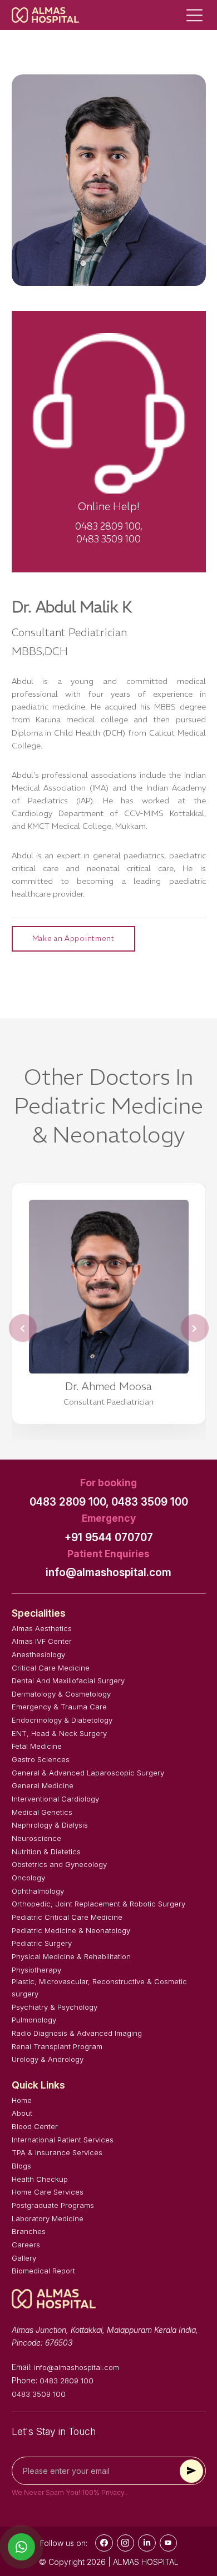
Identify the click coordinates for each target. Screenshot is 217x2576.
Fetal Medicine (37, 1746)
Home (22, 2100)
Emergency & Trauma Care (59, 1707)
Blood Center (35, 2126)
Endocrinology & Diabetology (62, 1720)
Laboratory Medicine (48, 2218)
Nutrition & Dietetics (46, 1851)
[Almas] (46, 15)
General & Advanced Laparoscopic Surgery (88, 1773)
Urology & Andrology (48, 2059)
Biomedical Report (43, 2271)
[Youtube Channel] (169, 2543)
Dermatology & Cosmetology (61, 1694)
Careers (26, 2245)
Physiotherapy (36, 1970)
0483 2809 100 (66, 2381)
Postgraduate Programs (53, 2205)
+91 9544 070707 (109, 1538)
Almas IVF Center (42, 1641)
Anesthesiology (38, 1654)
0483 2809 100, (69, 1502)
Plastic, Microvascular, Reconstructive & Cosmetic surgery (99, 1988)
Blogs (21, 2166)
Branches (29, 2231)
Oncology (28, 1878)
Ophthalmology (38, 1891)
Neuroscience (36, 1838)
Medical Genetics (42, 1812)
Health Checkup (40, 2179)
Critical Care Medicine (51, 1668)
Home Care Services (48, 2192)
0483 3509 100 (150, 1502)
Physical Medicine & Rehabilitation (71, 1956)
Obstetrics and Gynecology (59, 1864)
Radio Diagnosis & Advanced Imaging (77, 2033)
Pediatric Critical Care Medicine (67, 1917)
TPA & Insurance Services (57, 2152)
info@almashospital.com (108, 1573)
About (22, 2113)
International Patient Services (63, 2140)
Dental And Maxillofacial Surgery (68, 1681)
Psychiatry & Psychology (55, 2007)
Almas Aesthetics (42, 1628)
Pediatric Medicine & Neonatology (71, 1930)
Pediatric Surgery (42, 1943)
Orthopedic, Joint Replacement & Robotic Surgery (98, 1904)
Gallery (24, 2258)
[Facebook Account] (104, 2543)
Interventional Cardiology (55, 1799)
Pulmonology (34, 2020)
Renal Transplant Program (57, 2046)
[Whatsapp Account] (147, 2543)
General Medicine (43, 1785)
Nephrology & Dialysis (50, 1825)
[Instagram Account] (126, 2543)
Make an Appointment (73, 939)
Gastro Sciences (41, 1759)
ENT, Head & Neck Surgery (59, 1733)
